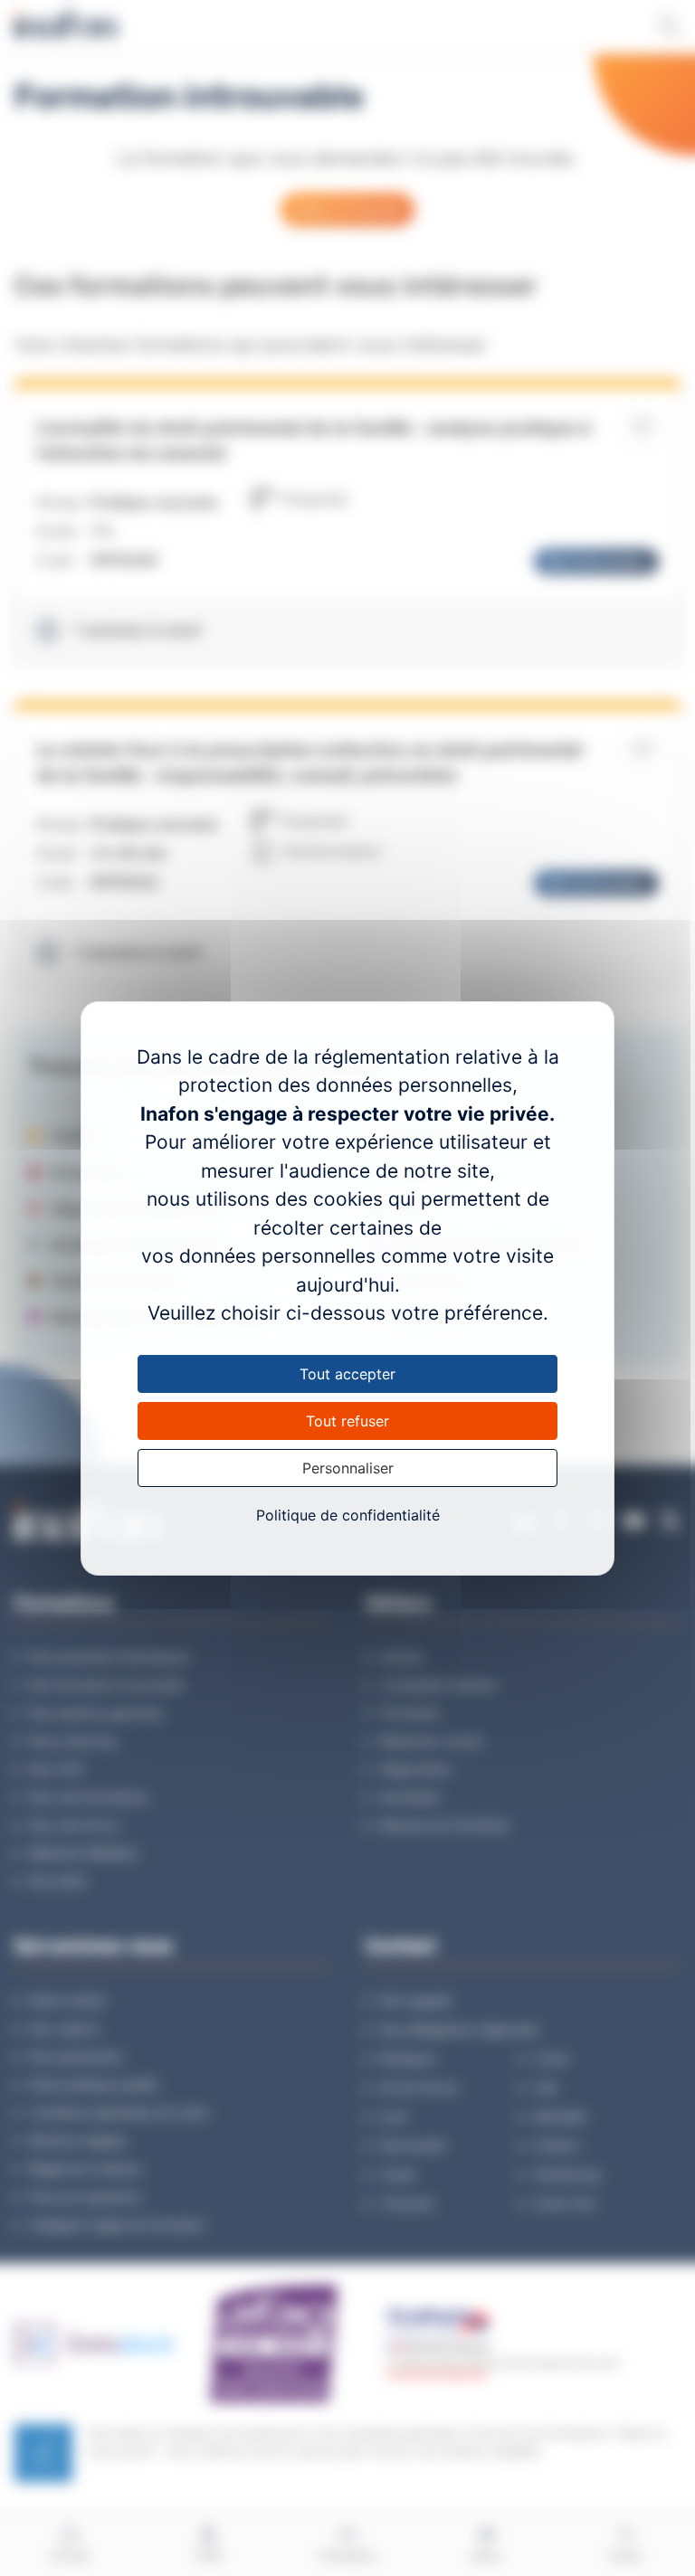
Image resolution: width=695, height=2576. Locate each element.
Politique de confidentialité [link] (348, 1515)
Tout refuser (347, 1421)
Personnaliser (348, 1468)
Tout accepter (347, 1374)
